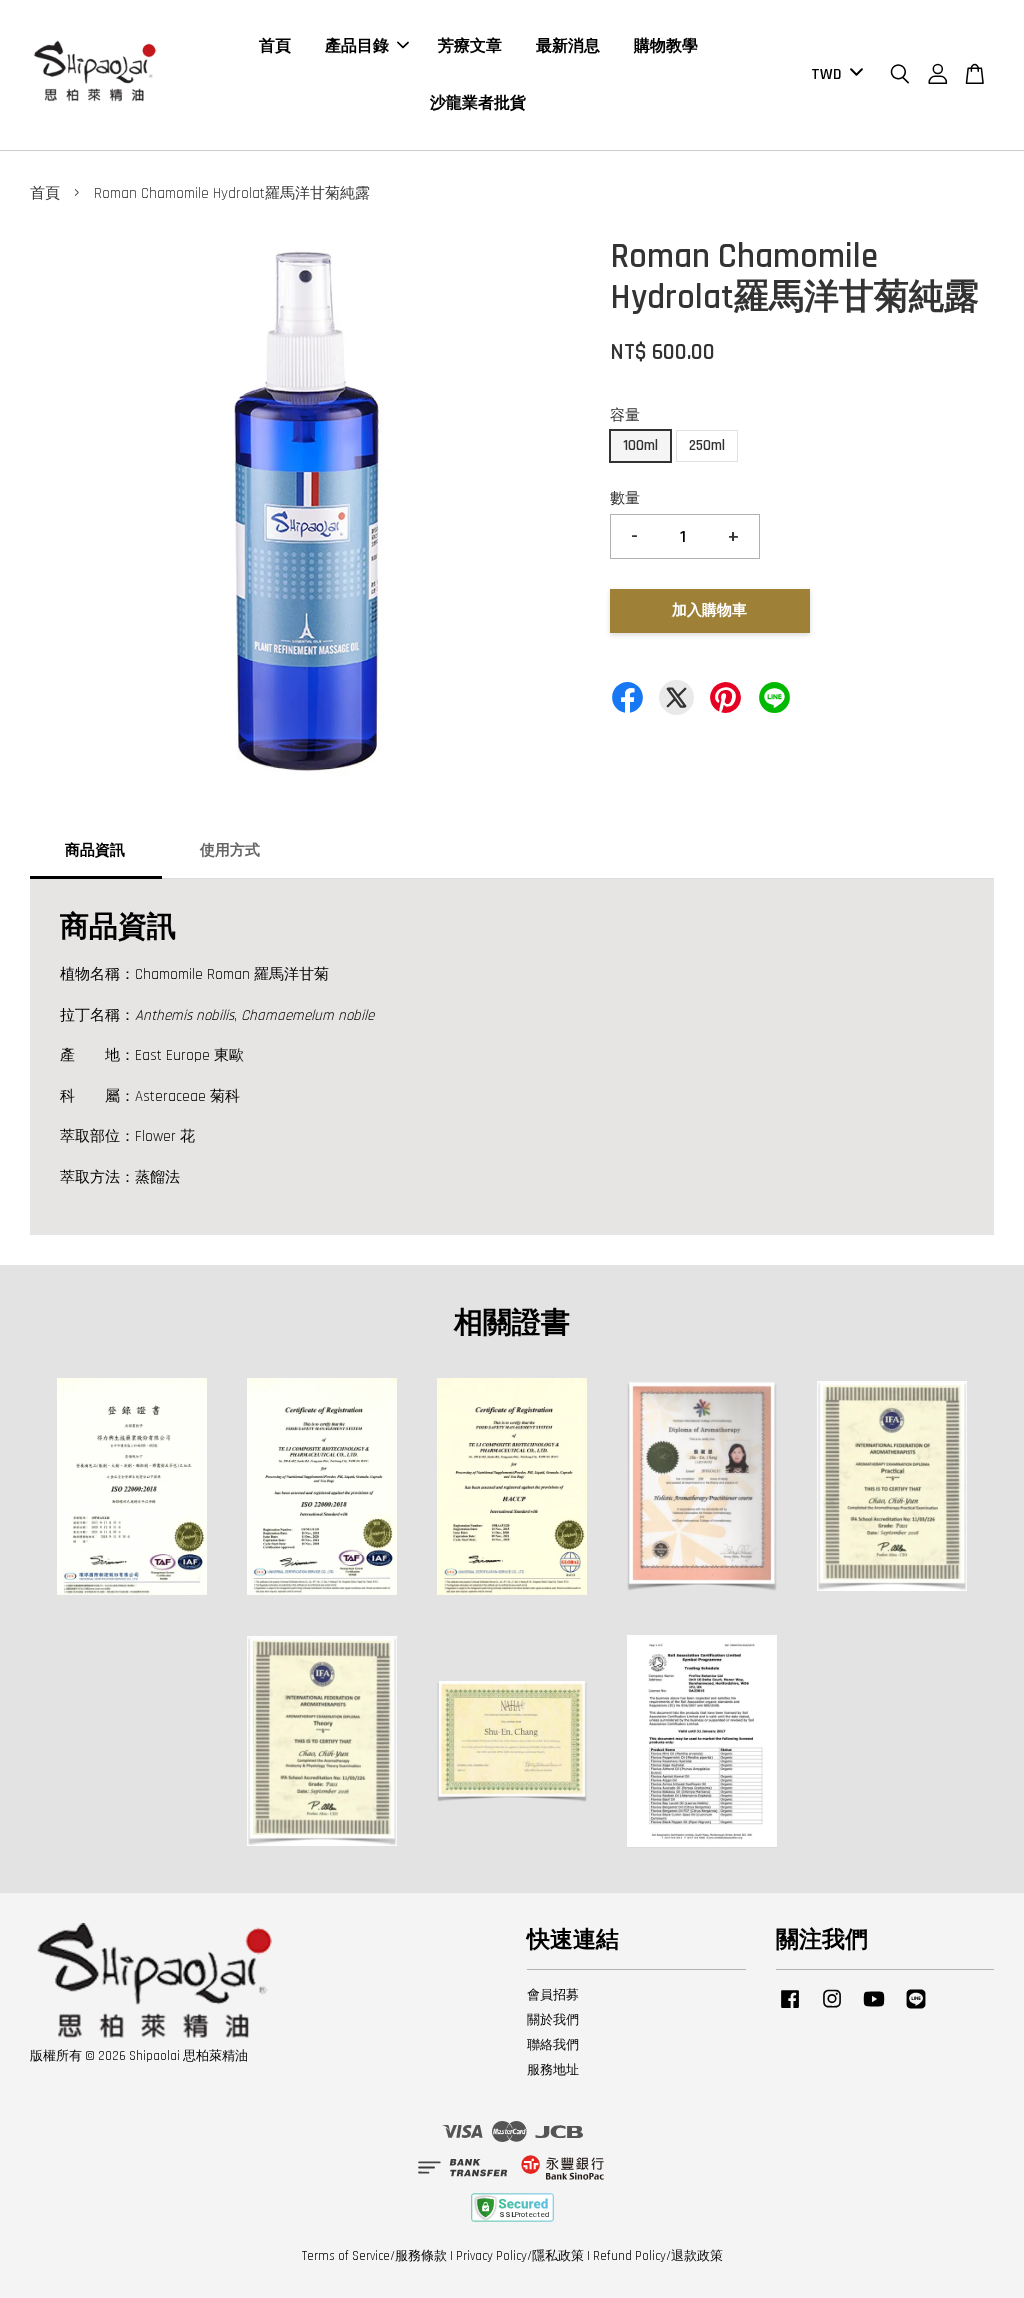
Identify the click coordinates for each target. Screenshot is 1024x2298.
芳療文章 (470, 46)
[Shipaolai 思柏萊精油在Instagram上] (832, 2009)
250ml (707, 445)
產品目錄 (357, 46)
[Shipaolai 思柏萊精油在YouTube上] (874, 2009)
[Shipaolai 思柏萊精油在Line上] (916, 2009)
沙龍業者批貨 (478, 103)
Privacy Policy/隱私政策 (520, 2256)
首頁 (275, 46)
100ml (640, 445)
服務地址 (553, 2070)
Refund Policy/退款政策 (658, 2256)
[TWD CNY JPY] (833, 75)
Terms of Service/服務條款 (374, 2256)
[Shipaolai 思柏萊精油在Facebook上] (790, 2009)
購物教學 (666, 46)
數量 (625, 498)
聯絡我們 (553, 2045)
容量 (625, 415)
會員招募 (553, 1995)
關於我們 (553, 2020)
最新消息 (568, 46)
